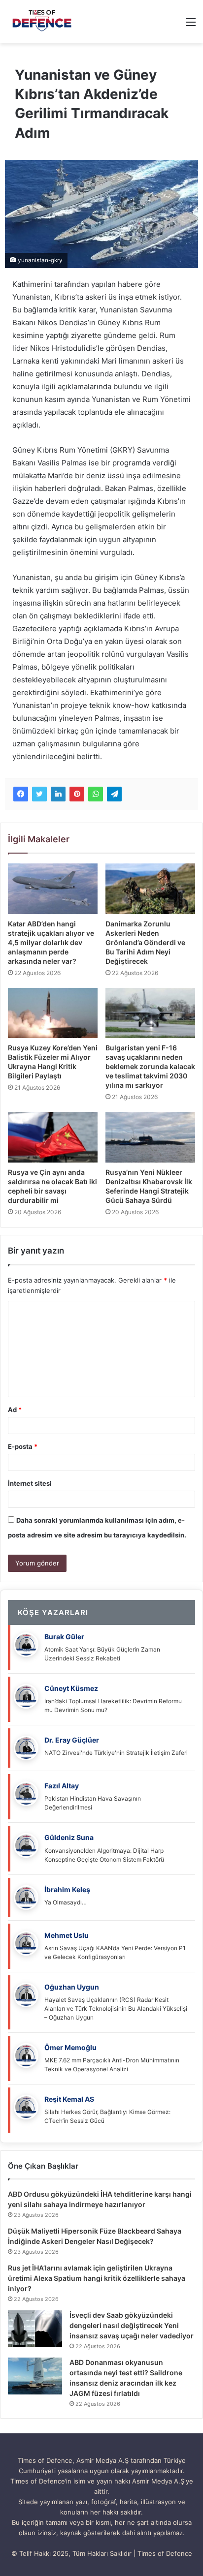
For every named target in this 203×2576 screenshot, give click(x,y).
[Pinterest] (77, 794)
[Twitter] (39, 794)
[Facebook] (21, 794)
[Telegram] (114, 794)
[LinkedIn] (58, 794)
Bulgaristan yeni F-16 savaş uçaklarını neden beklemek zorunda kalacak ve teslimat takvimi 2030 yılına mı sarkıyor (150, 1066)
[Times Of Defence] (43, 22)
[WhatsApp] (96, 794)
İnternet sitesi (30, 1483)
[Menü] (191, 25)
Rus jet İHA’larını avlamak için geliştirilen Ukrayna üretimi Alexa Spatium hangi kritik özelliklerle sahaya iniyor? (97, 2278)
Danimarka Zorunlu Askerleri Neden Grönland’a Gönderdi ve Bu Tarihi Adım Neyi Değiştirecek (145, 942)
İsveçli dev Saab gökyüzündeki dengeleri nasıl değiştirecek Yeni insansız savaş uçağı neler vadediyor (132, 2325)
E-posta (23, 1446)
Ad (15, 1410)
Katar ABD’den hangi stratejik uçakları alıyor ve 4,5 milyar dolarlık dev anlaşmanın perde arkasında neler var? (51, 942)
